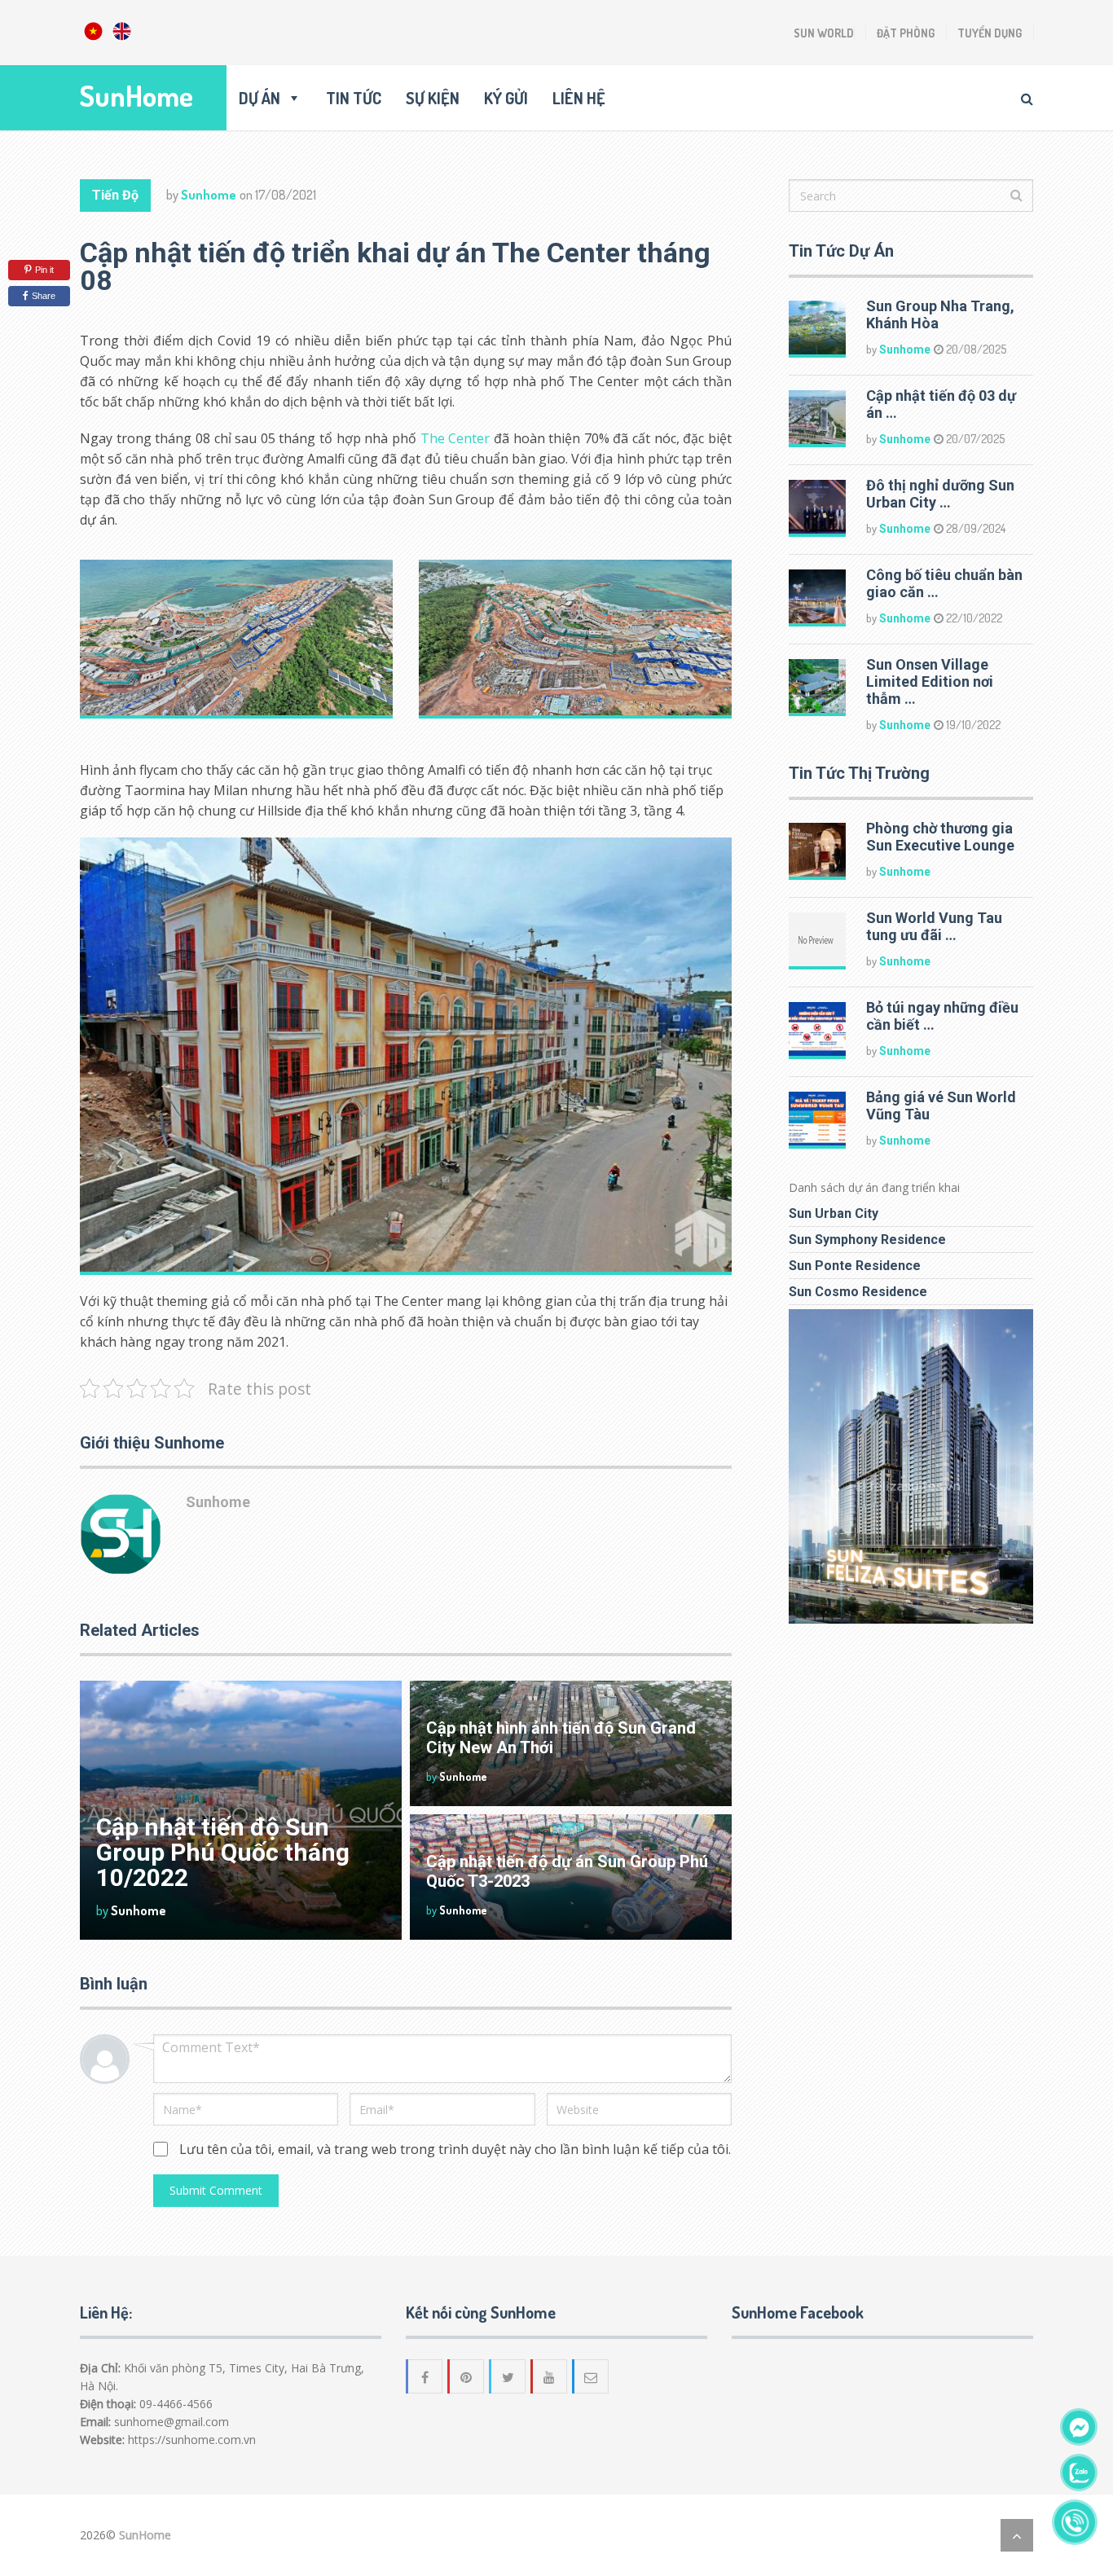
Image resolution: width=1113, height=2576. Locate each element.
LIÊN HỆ (579, 98)
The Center (455, 438)
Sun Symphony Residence (867, 1240)
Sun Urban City (834, 1213)
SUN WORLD (824, 33)
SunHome (136, 96)
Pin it (44, 270)
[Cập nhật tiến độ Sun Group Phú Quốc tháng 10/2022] (241, 1810)
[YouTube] (550, 2376)
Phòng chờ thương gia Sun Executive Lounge (940, 837)
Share (44, 296)
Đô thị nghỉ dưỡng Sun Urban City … (940, 494)
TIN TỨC (354, 98)
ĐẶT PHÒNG (906, 33)
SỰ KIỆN (433, 98)
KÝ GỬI (506, 98)
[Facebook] (425, 2376)
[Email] (592, 2376)
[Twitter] (508, 2376)
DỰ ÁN (260, 98)
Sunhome (209, 195)
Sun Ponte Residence (855, 1266)
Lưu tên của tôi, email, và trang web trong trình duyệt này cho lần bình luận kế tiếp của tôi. (455, 2149)
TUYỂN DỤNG (990, 33)
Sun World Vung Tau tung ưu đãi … (934, 926)
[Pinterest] (467, 2376)
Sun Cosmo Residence (858, 1292)
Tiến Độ (115, 195)
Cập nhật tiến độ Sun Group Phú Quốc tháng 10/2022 (223, 1852)
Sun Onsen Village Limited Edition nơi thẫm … (930, 681)
